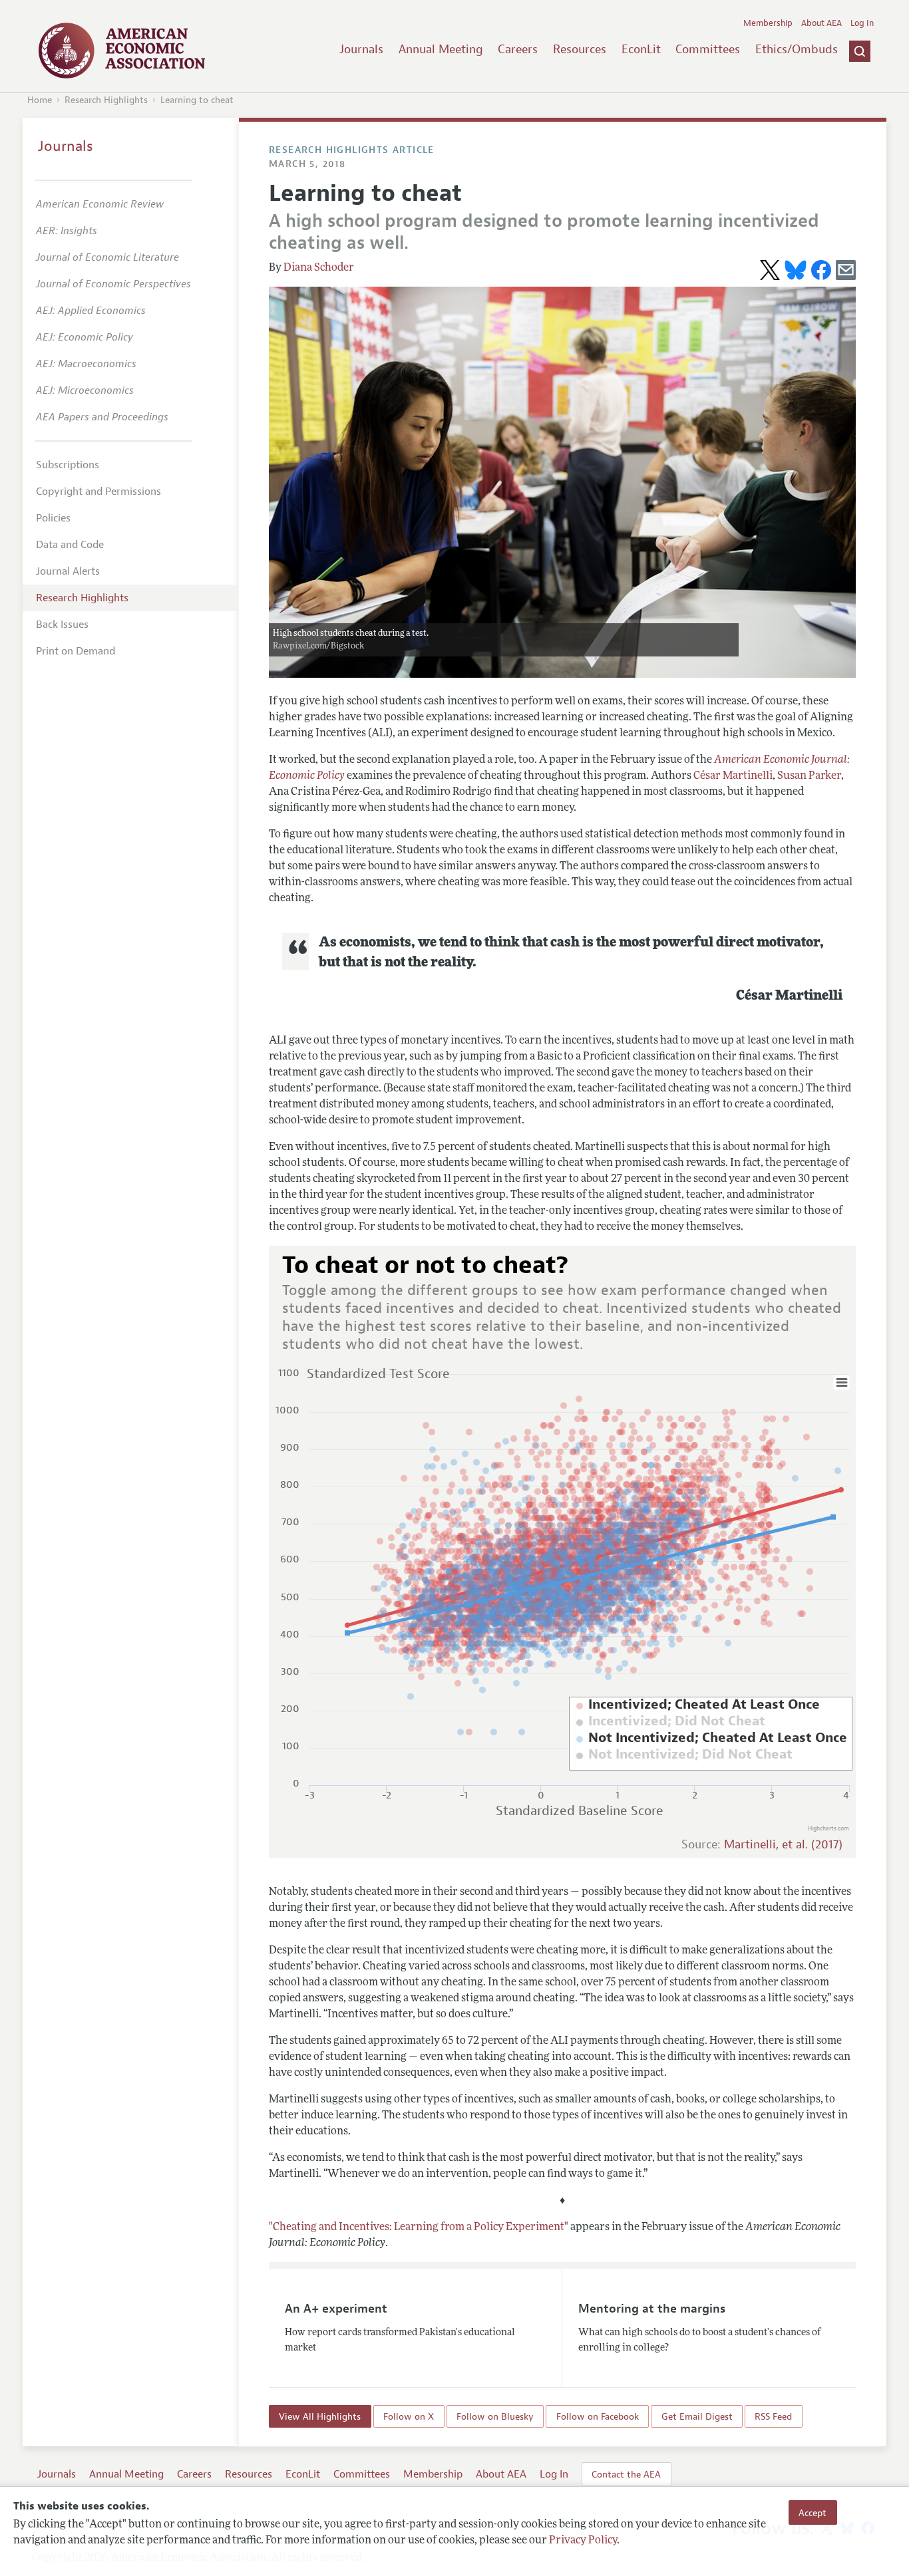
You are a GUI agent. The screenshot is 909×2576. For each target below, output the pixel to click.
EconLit (641, 49)
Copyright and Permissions (98, 492)
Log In (862, 23)
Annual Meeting (441, 49)
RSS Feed (773, 2416)
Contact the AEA (626, 2474)
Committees (708, 49)
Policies (53, 518)
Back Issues (62, 625)
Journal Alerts (68, 571)
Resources (580, 49)
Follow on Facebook (598, 2416)
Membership (768, 23)
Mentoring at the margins (652, 2309)
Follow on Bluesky (495, 2416)
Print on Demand (76, 651)
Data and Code (70, 545)
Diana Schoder (319, 268)
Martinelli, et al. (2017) (783, 1845)
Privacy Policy (583, 2541)
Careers (518, 49)
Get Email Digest (697, 2416)
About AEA (821, 23)
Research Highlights (106, 100)
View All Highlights (320, 2416)
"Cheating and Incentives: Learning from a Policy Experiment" (419, 2227)
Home (40, 100)
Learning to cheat (197, 100)
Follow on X (409, 2416)
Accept (813, 2512)
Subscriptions (68, 465)
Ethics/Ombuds (797, 49)
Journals (361, 49)
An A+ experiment (336, 2309)
